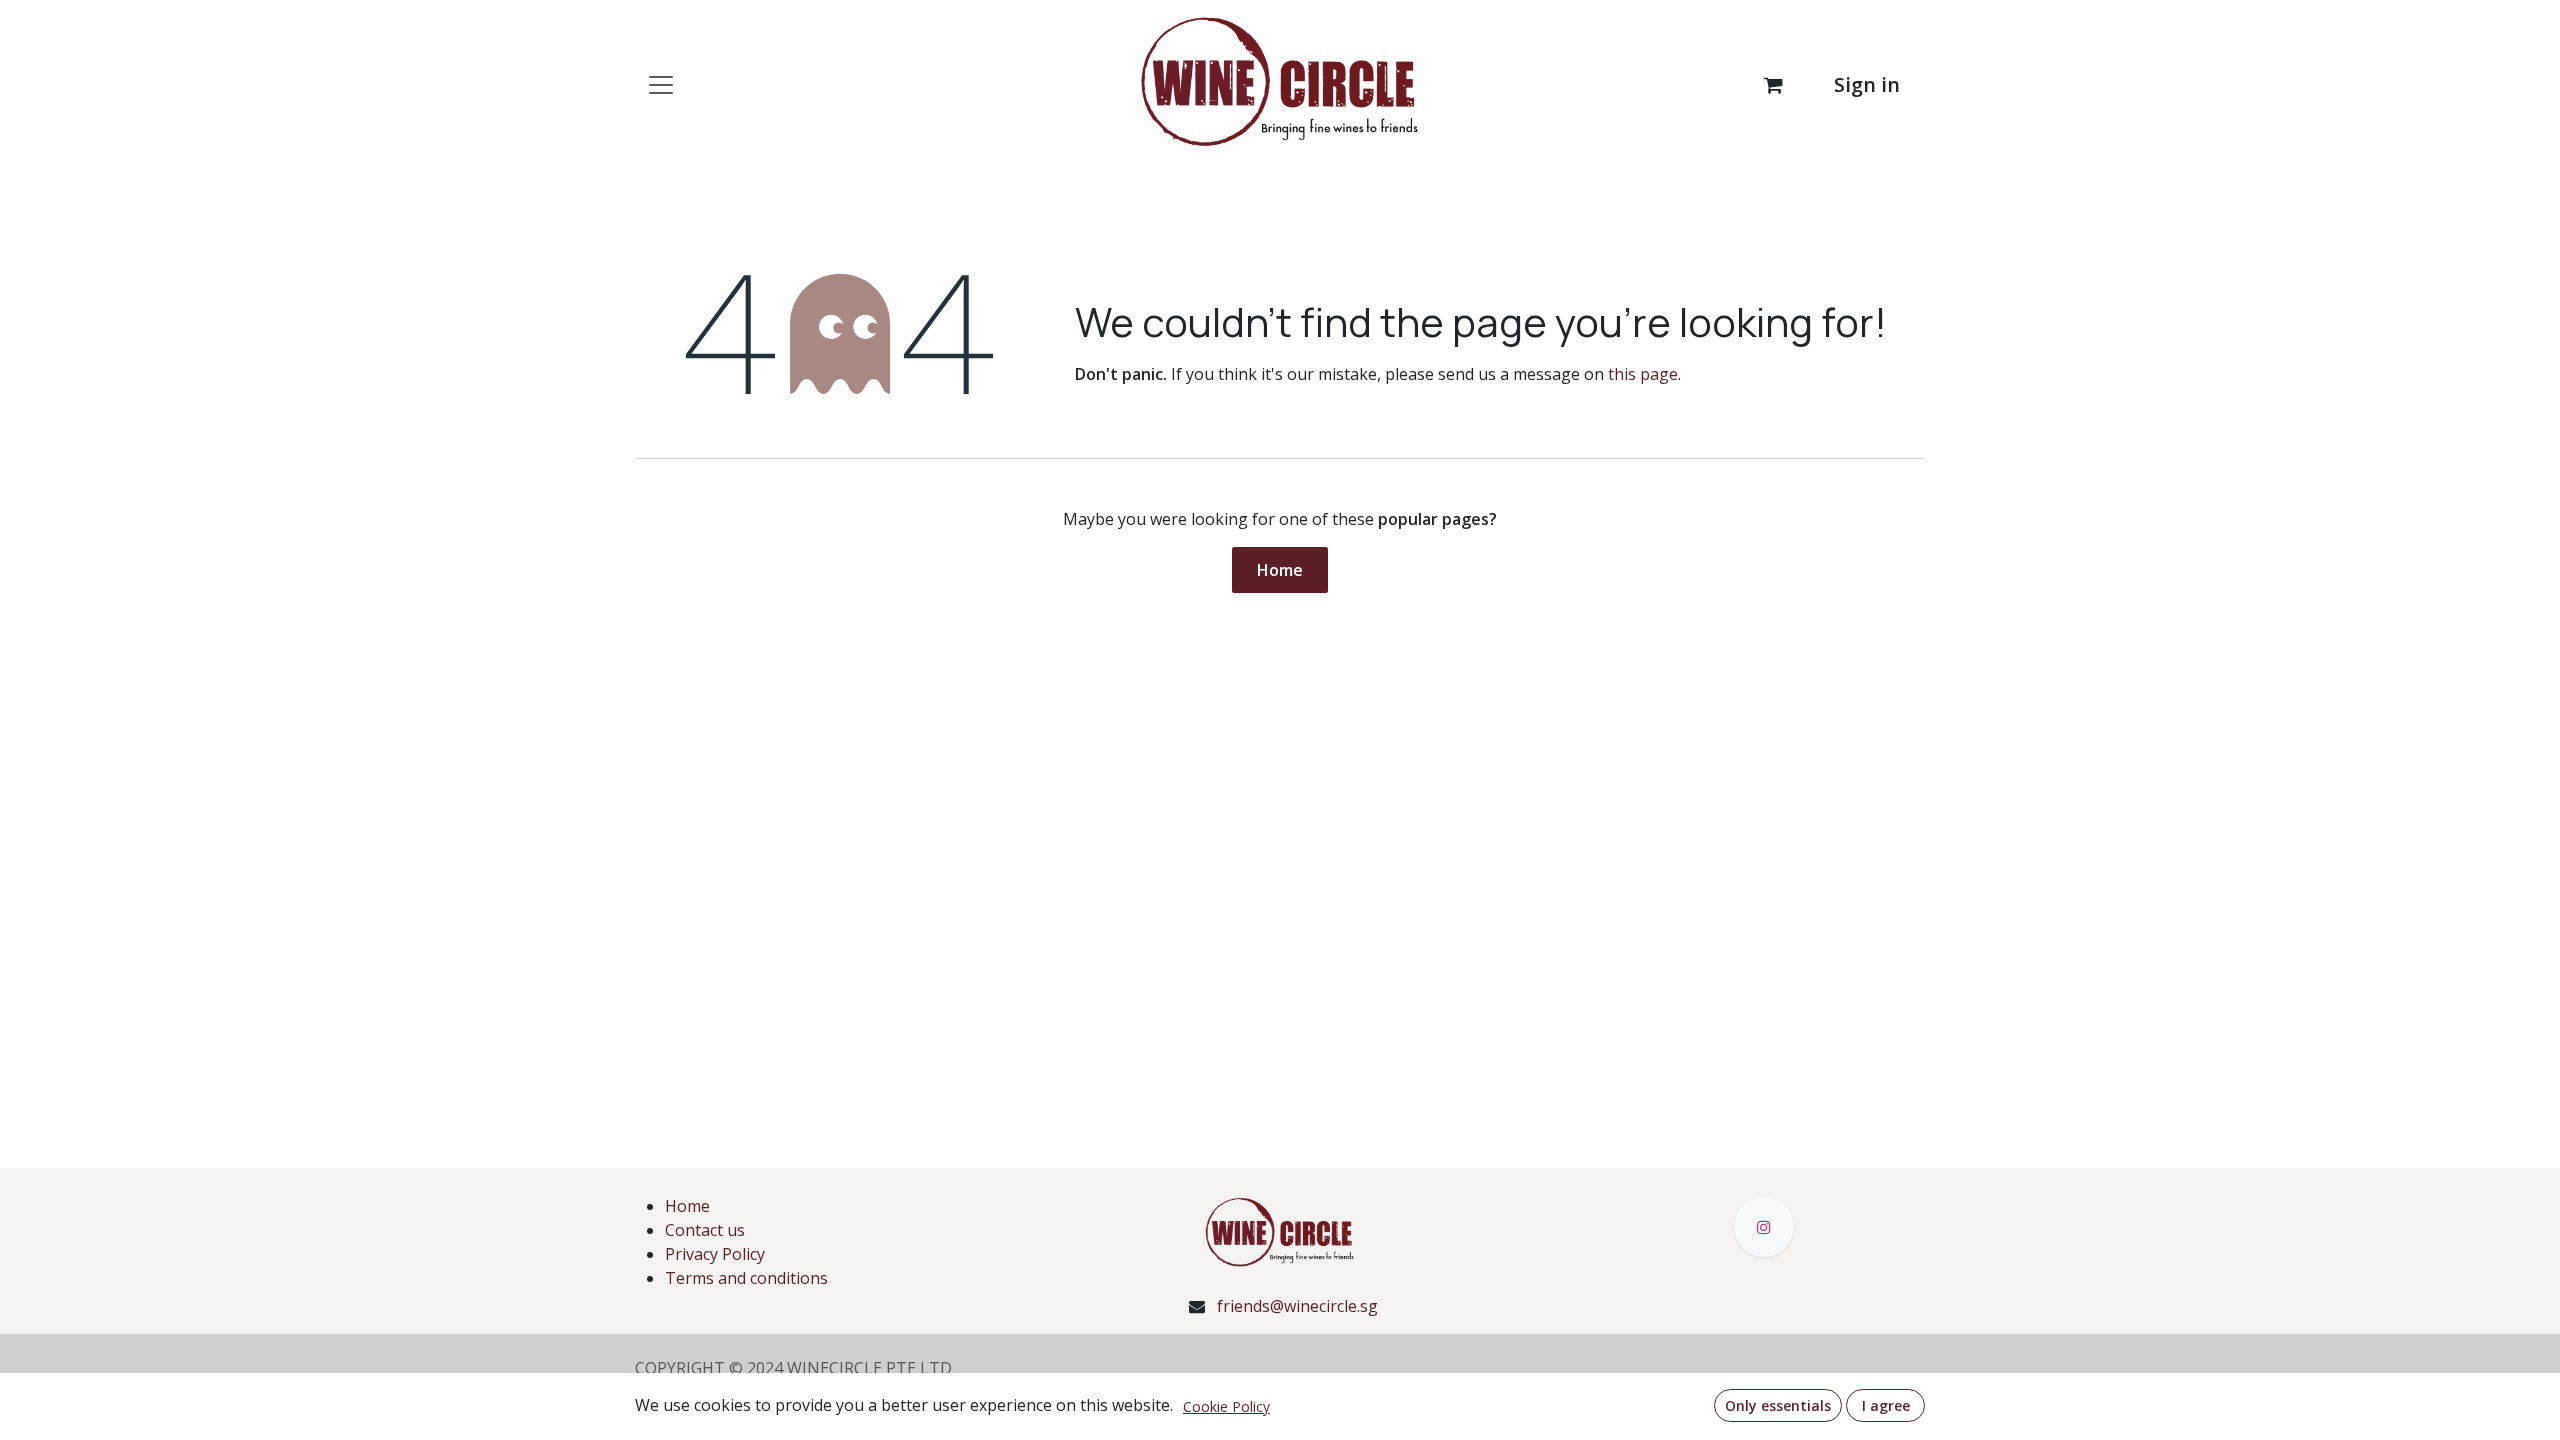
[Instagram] (1764, 1227)
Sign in (1867, 84)
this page (1643, 374)
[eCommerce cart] (1773, 85)
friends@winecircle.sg (1297, 1306)
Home (1280, 570)
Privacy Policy (715, 1254)
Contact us (705, 1230)
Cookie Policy (1226, 1406)
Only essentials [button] (1778, 1405)
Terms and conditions (746, 1278)
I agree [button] (1886, 1405)
